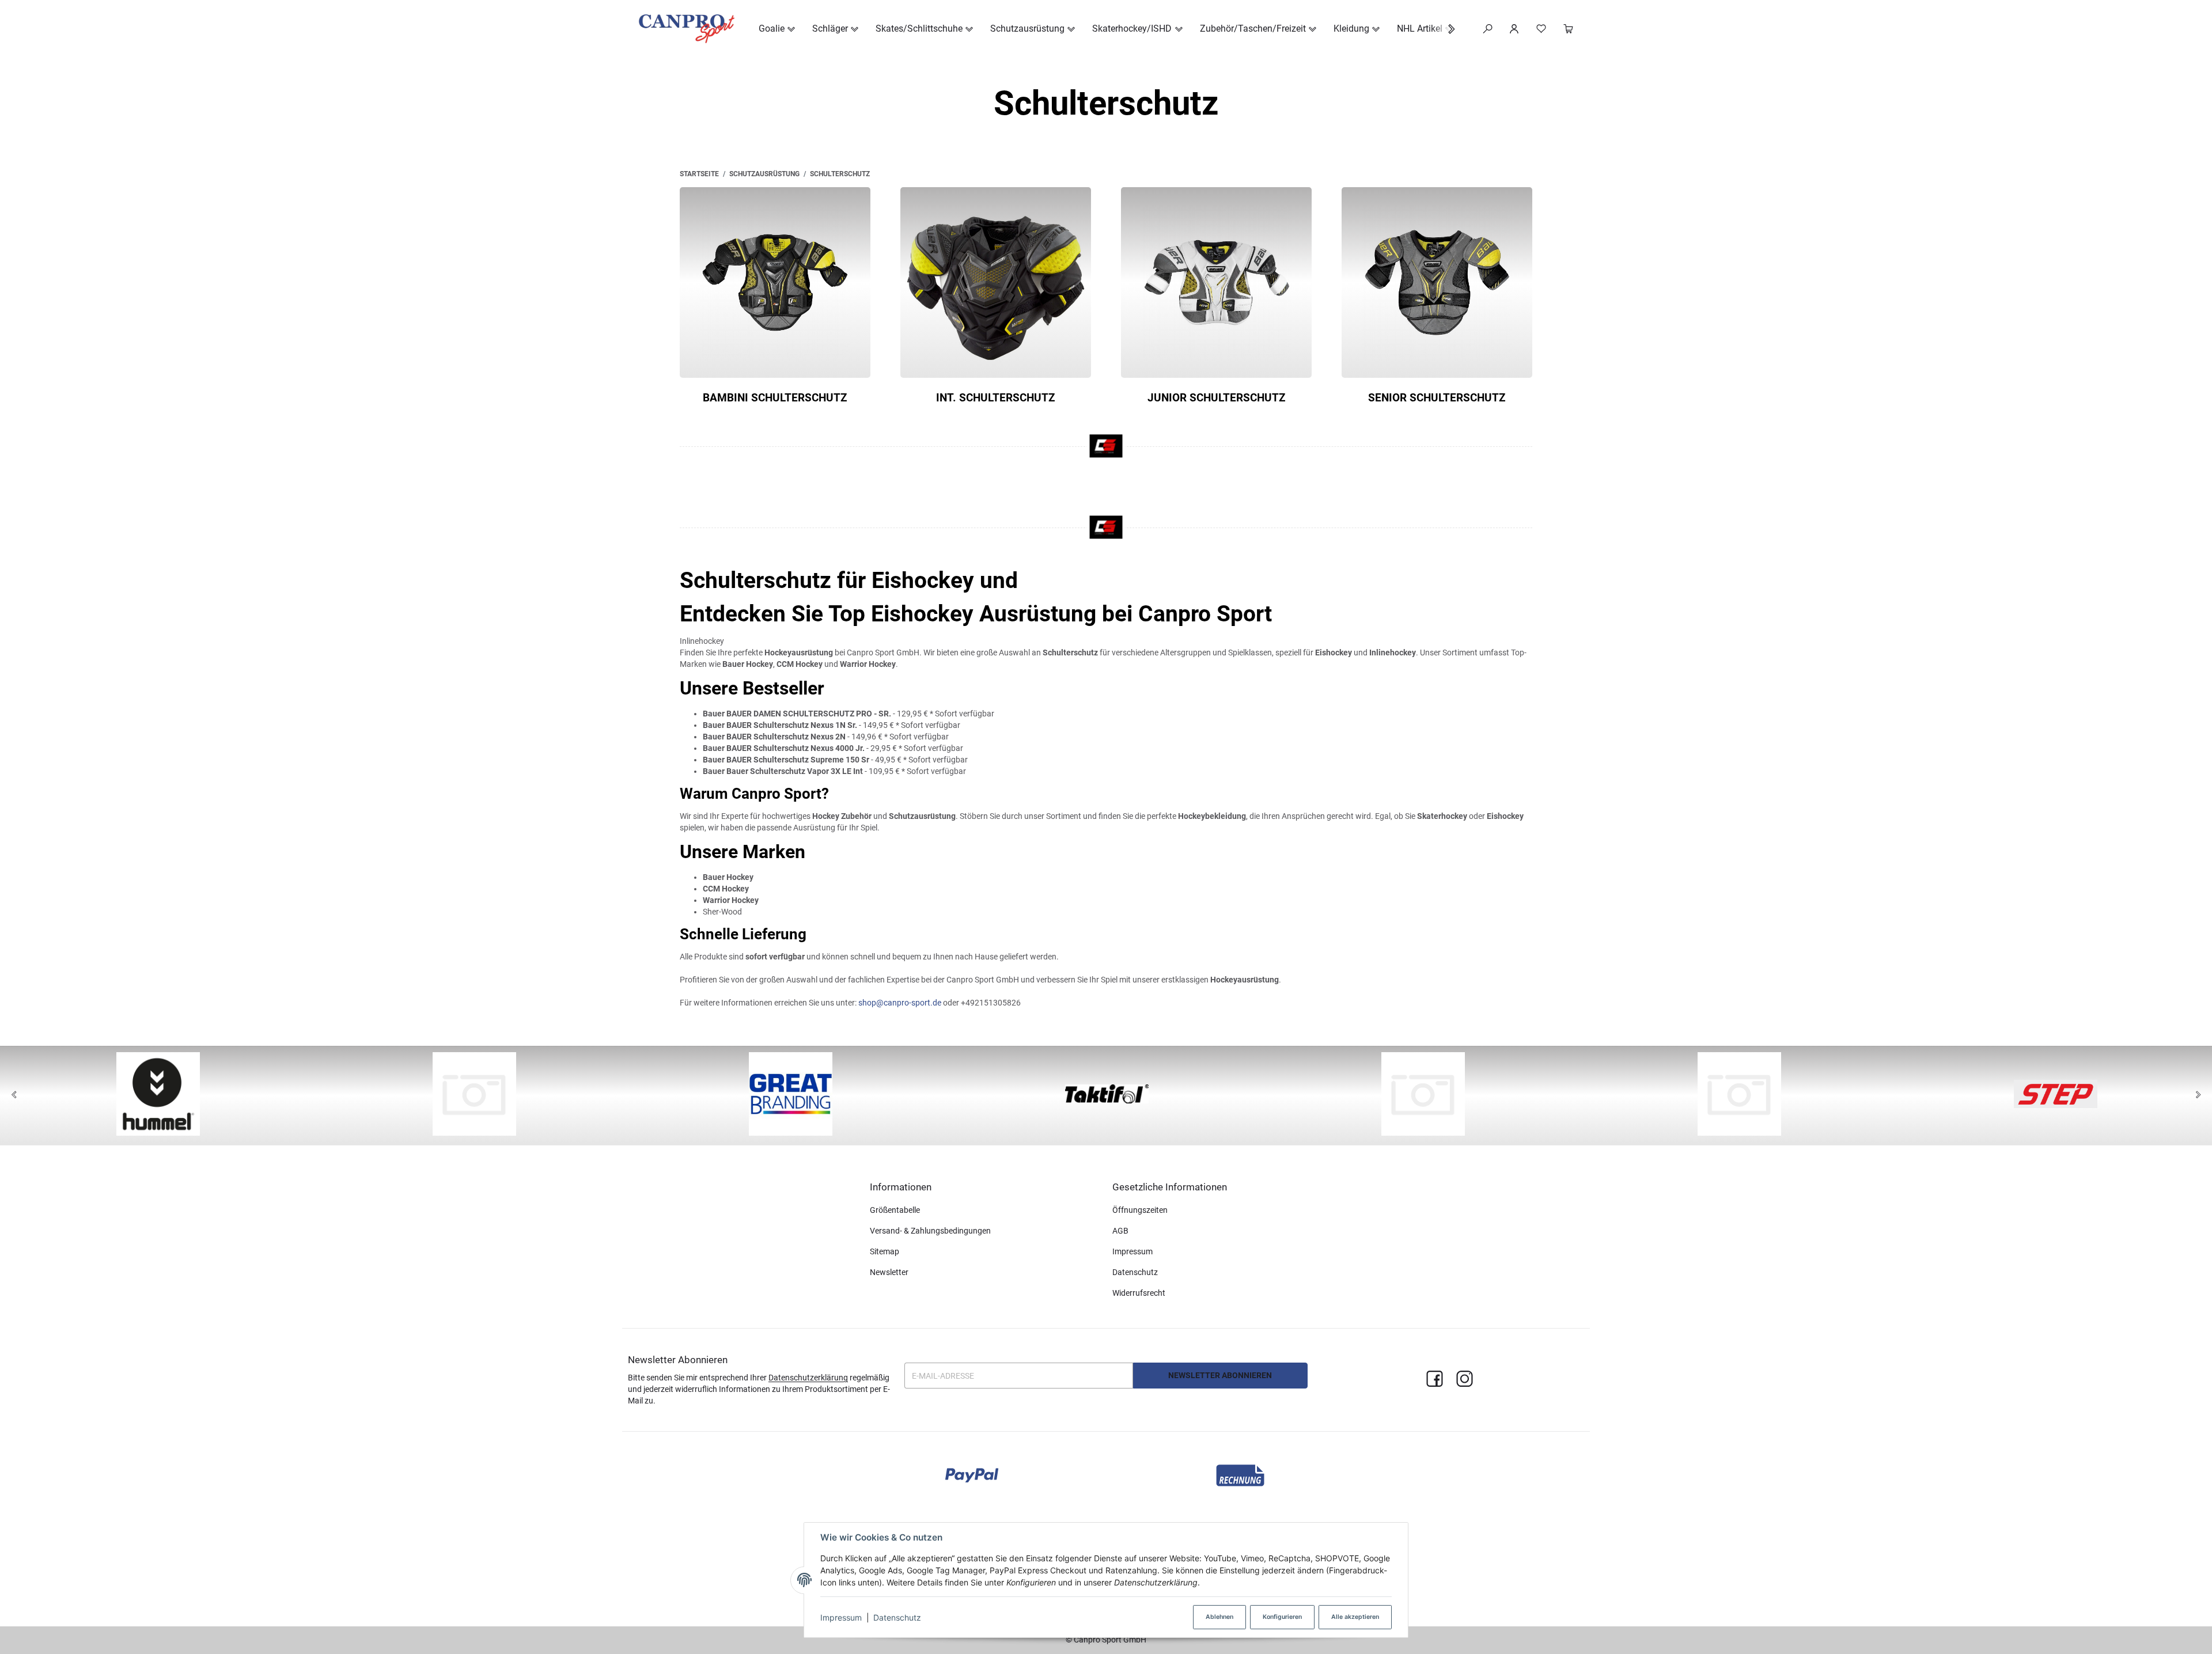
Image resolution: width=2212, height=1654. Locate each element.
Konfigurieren (1282, 1617)
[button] (1446, 29)
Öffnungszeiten (1140, 1210)
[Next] (2198, 1095)
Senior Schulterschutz (1437, 398)
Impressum (841, 1617)
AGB (1120, 1231)
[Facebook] (1435, 1380)
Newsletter (889, 1272)
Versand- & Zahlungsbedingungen (930, 1231)
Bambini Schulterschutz (775, 398)
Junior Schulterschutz (1217, 398)
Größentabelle (895, 1210)
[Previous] (14, 1095)
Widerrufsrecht (1139, 1293)
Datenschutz (897, 1617)
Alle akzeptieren (1355, 1617)
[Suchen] (1488, 29)
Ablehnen (1219, 1617)
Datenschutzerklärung (808, 1378)
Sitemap (885, 1251)
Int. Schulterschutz (996, 398)
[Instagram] (1465, 1380)
